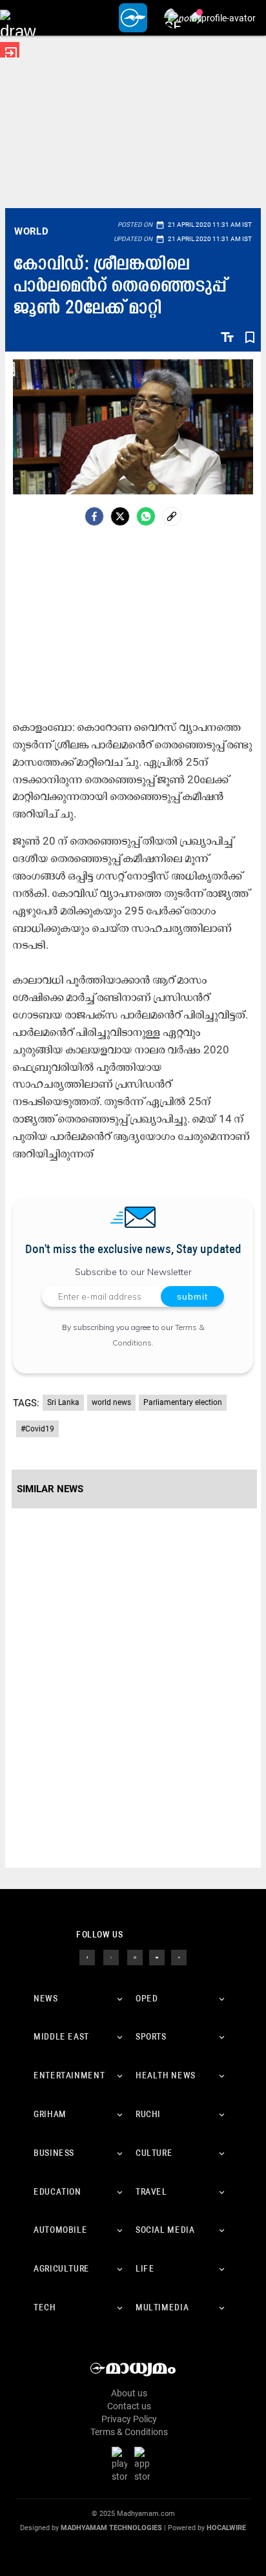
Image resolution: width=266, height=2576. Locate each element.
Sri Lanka (63, 1402)
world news (111, 1402)
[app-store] (145, 2464)
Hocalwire (226, 2528)
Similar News (50, 1489)
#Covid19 (37, 1429)
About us (129, 2393)
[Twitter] (120, 516)
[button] (18, 18)
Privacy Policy (129, 2419)
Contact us (129, 2406)
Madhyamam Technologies (111, 2528)
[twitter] (111, 1956)
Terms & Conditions (129, 2432)
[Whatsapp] (146, 516)
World (31, 231)
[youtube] (157, 1956)
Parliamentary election (183, 1402)
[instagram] (135, 1956)
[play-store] (122, 2464)
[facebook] (94, 516)
